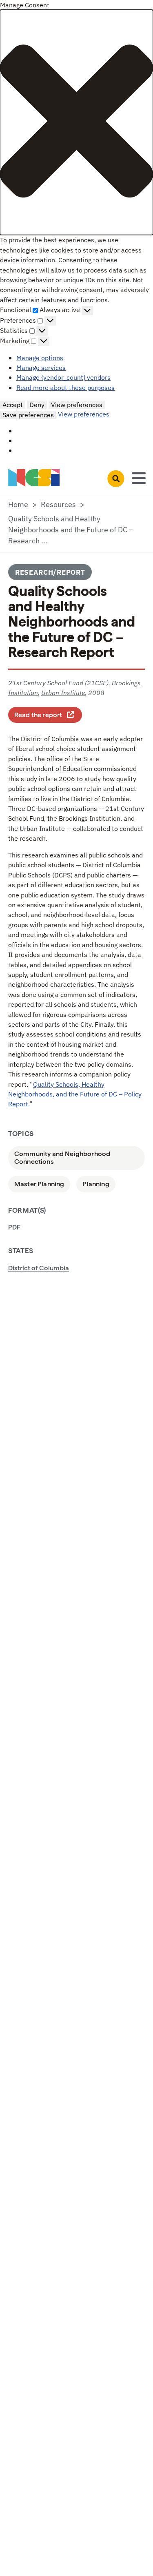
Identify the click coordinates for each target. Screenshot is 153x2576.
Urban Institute (63, 692)
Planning (96, 1184)
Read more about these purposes (65, 387)
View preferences (77, 405)
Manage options (40, 358)
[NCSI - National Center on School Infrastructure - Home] (34, 478)
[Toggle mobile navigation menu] (139, 477)
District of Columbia (39, 1268)
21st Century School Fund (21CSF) (58, 683)
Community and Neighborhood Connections (62, 1158)
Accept (13, 405)
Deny (37, 405)
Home (18, 504)
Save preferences (28, 415)
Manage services (41, 367)
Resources (58, 504)
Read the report (48, 714)
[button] (76, 122)
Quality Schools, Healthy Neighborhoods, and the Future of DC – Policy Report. (75, 1094)
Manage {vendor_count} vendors (63, 377)
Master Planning (39, 1184)
